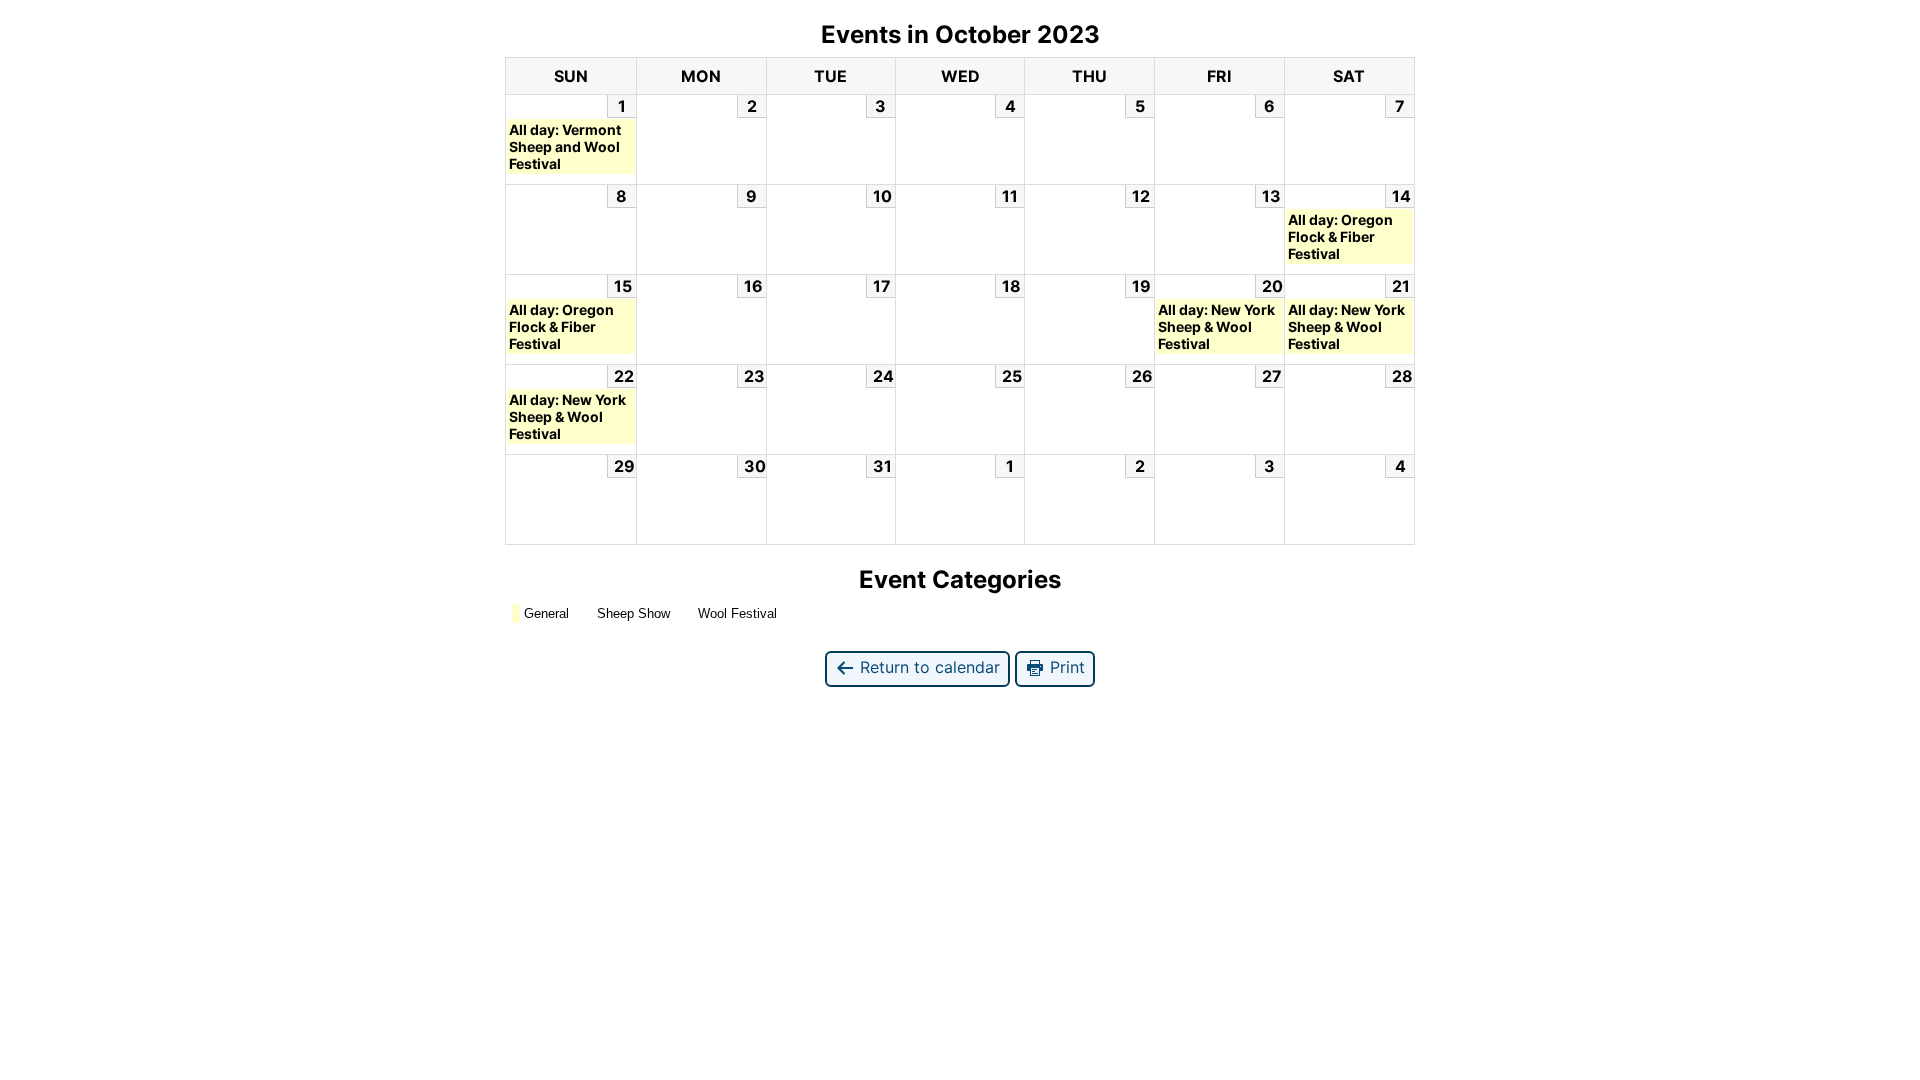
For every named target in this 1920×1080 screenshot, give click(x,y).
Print (1065, 667)
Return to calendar (927, 667)
